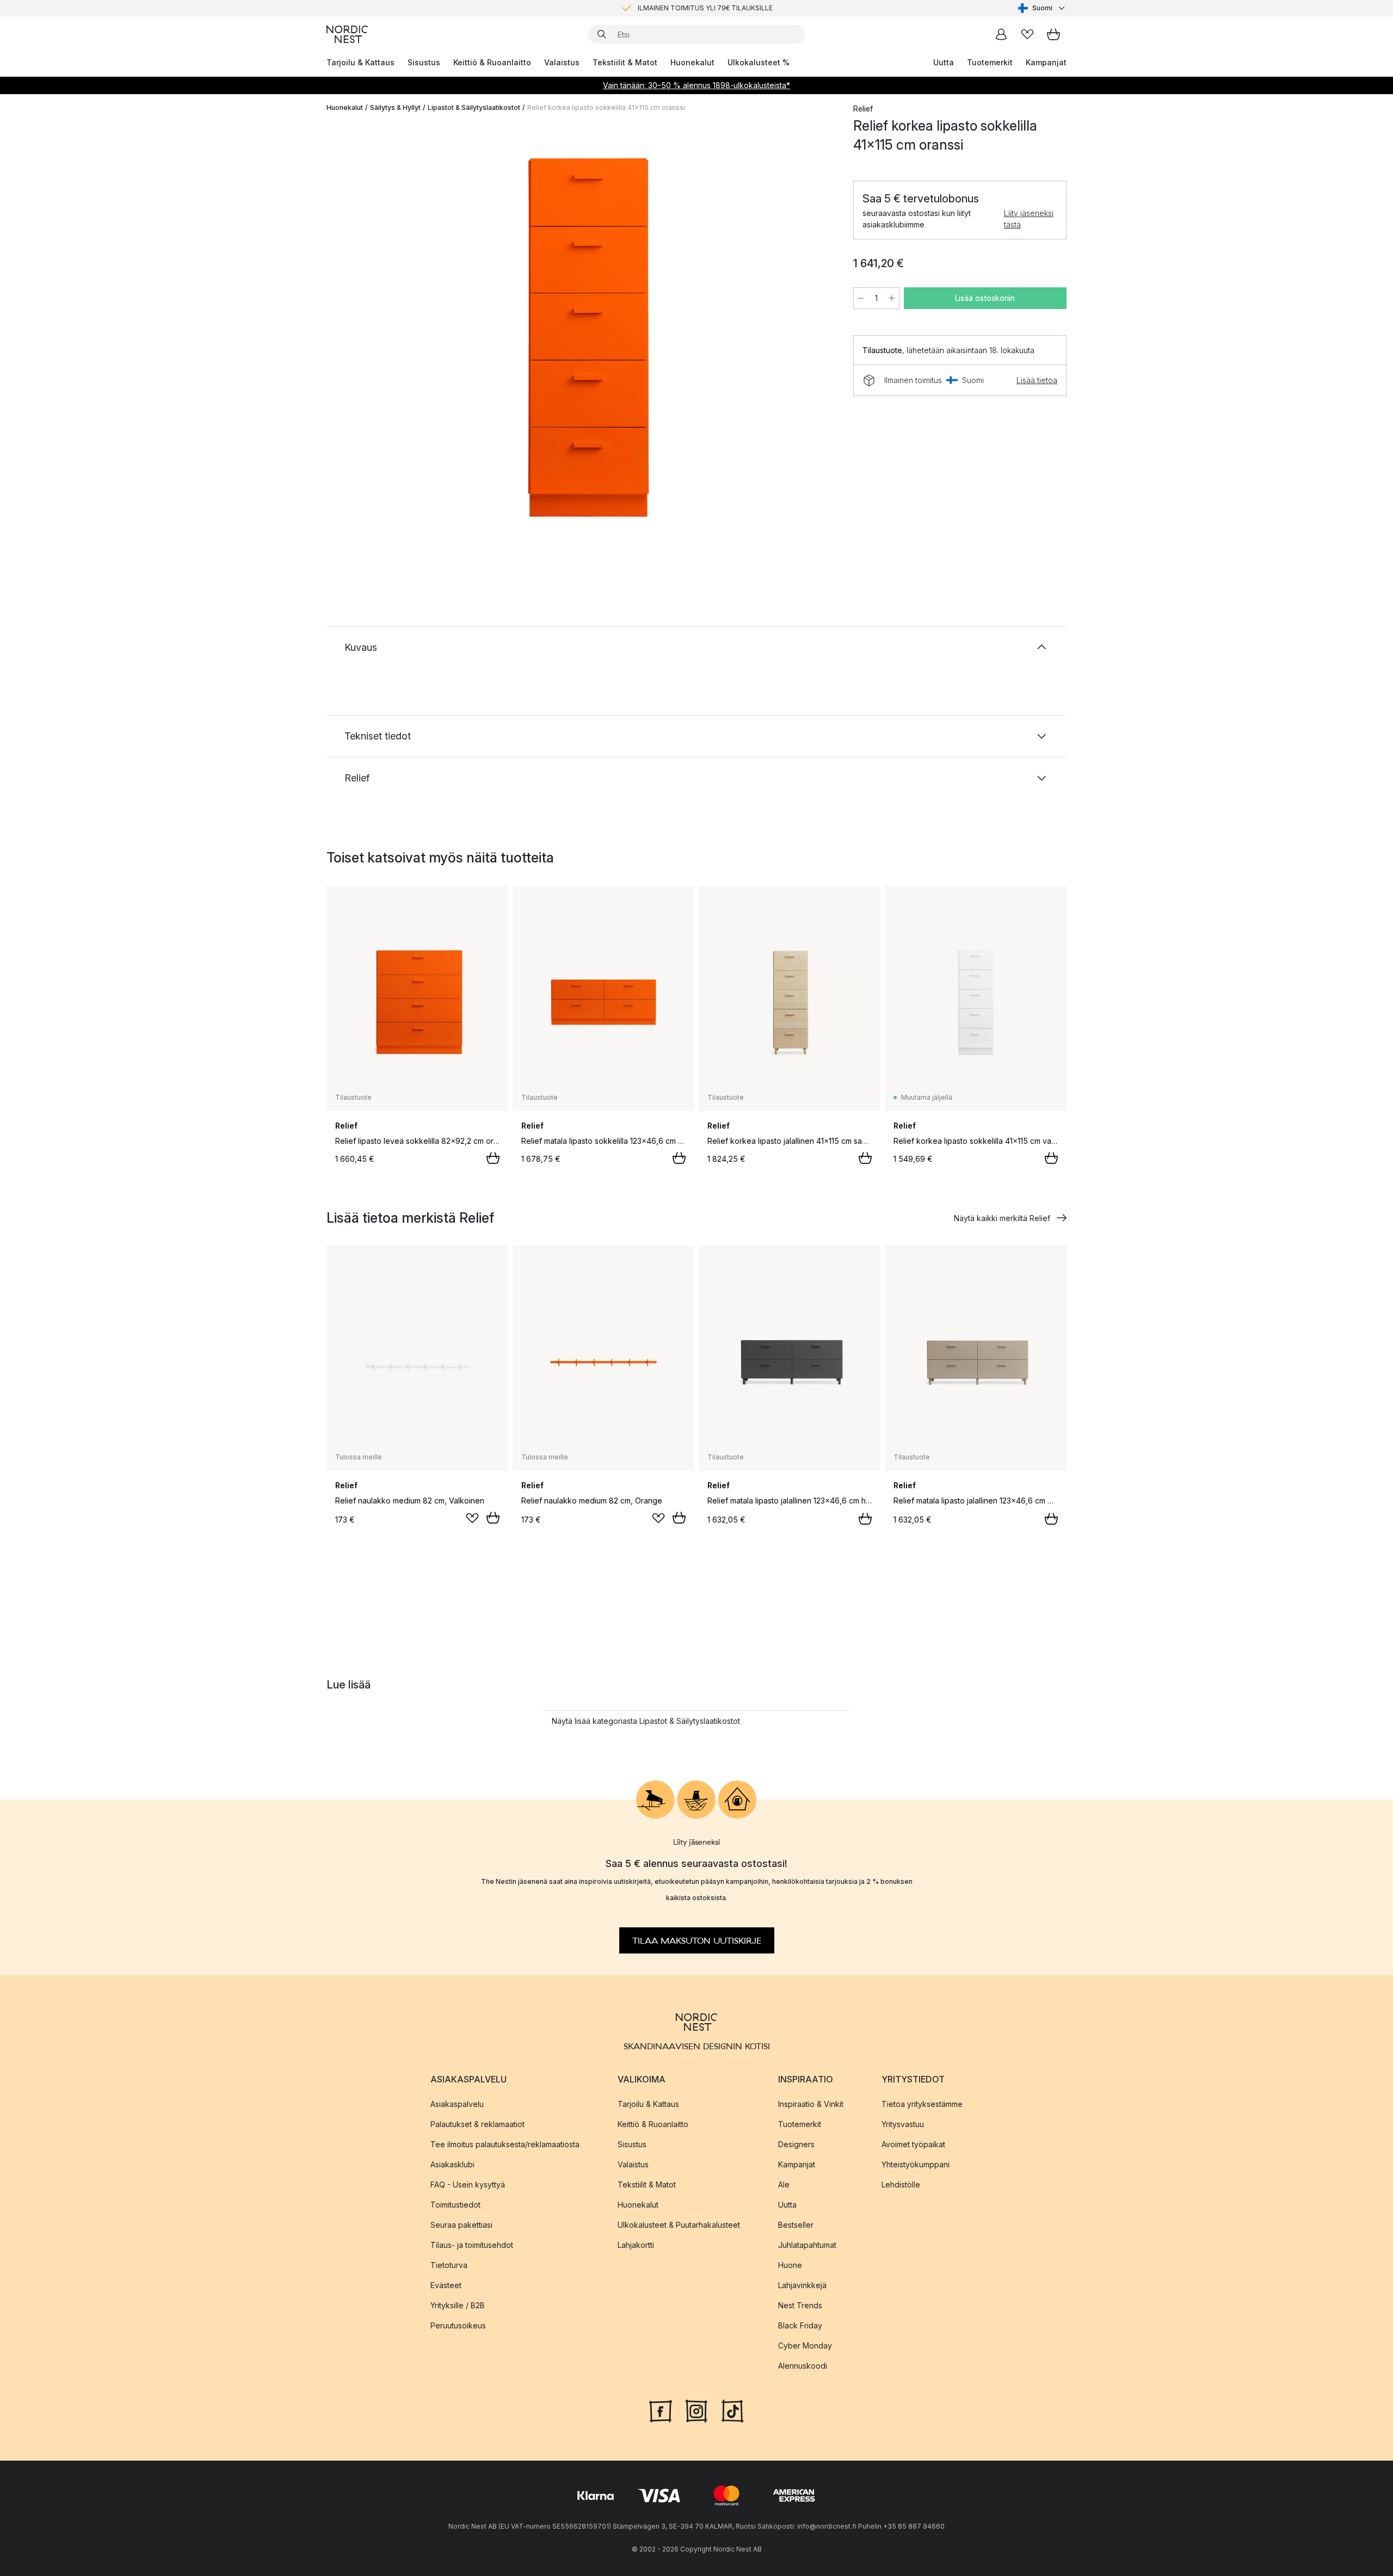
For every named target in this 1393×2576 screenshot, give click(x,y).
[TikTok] (732, 2410)
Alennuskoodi (803, 2366)
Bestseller (796, 2225)
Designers (796, 2144)
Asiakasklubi (452, 2164)
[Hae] (602, 34)
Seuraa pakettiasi (461, 2225)
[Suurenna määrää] (892, 298)
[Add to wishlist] (472, 1518)
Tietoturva (449, 2265)
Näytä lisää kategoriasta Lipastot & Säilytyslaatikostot (646, 1721)
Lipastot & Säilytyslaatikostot (474, 107)
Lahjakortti (636, 2245)
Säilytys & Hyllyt (395, 107)
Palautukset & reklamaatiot (477, 2124)
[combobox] (1042, 8)
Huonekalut (692, 62)
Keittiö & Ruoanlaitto (492, 62)
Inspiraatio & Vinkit (811, 2104)
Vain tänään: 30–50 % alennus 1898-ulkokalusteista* (696, 85)
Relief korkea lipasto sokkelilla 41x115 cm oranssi (606, 107)
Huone (790, 2265)
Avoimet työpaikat (913, 2144)
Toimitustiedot (455, 2205)
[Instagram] (696, 2410)
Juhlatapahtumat (807, 2245)
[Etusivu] (347, 34)
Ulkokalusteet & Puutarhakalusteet (679, 2225)
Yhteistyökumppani (916, 2164)
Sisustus (424, 62)
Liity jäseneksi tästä (1029, 219)
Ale (784, 2184)
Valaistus (562, 62)
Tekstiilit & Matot (625, 62)
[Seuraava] (812, 341)
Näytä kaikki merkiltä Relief (1002, 1218)
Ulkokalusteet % (759, 62)
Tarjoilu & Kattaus (360, 62)
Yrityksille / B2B (458, 2305)
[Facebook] (661, 2410)
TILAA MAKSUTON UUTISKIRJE (697, 1940)
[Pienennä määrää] (861, 298)
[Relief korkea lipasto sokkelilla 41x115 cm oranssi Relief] (588, 339)
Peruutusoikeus (458, 2325)
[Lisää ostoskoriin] (493, 1158)
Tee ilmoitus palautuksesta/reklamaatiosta (505, 2144)
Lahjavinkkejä (802, 2285)
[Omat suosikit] (1027, 34)
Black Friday (800, 2325)
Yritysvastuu (903, 2124)
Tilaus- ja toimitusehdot (472, 2245)
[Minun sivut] (1001, 34)
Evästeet (446, 2285)
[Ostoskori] (1053, 34)
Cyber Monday (805, 2346)
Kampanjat (1046, 62)
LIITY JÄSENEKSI (674, 8)
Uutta (944, 62)
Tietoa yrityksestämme (922, 2104)
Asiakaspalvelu (457, 2104)
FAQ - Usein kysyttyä (468, 2184)
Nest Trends (800, 2305)
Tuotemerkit (990, 62)
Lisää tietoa (1037, 380)
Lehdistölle (901, 2184)
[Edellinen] (363, 341)
